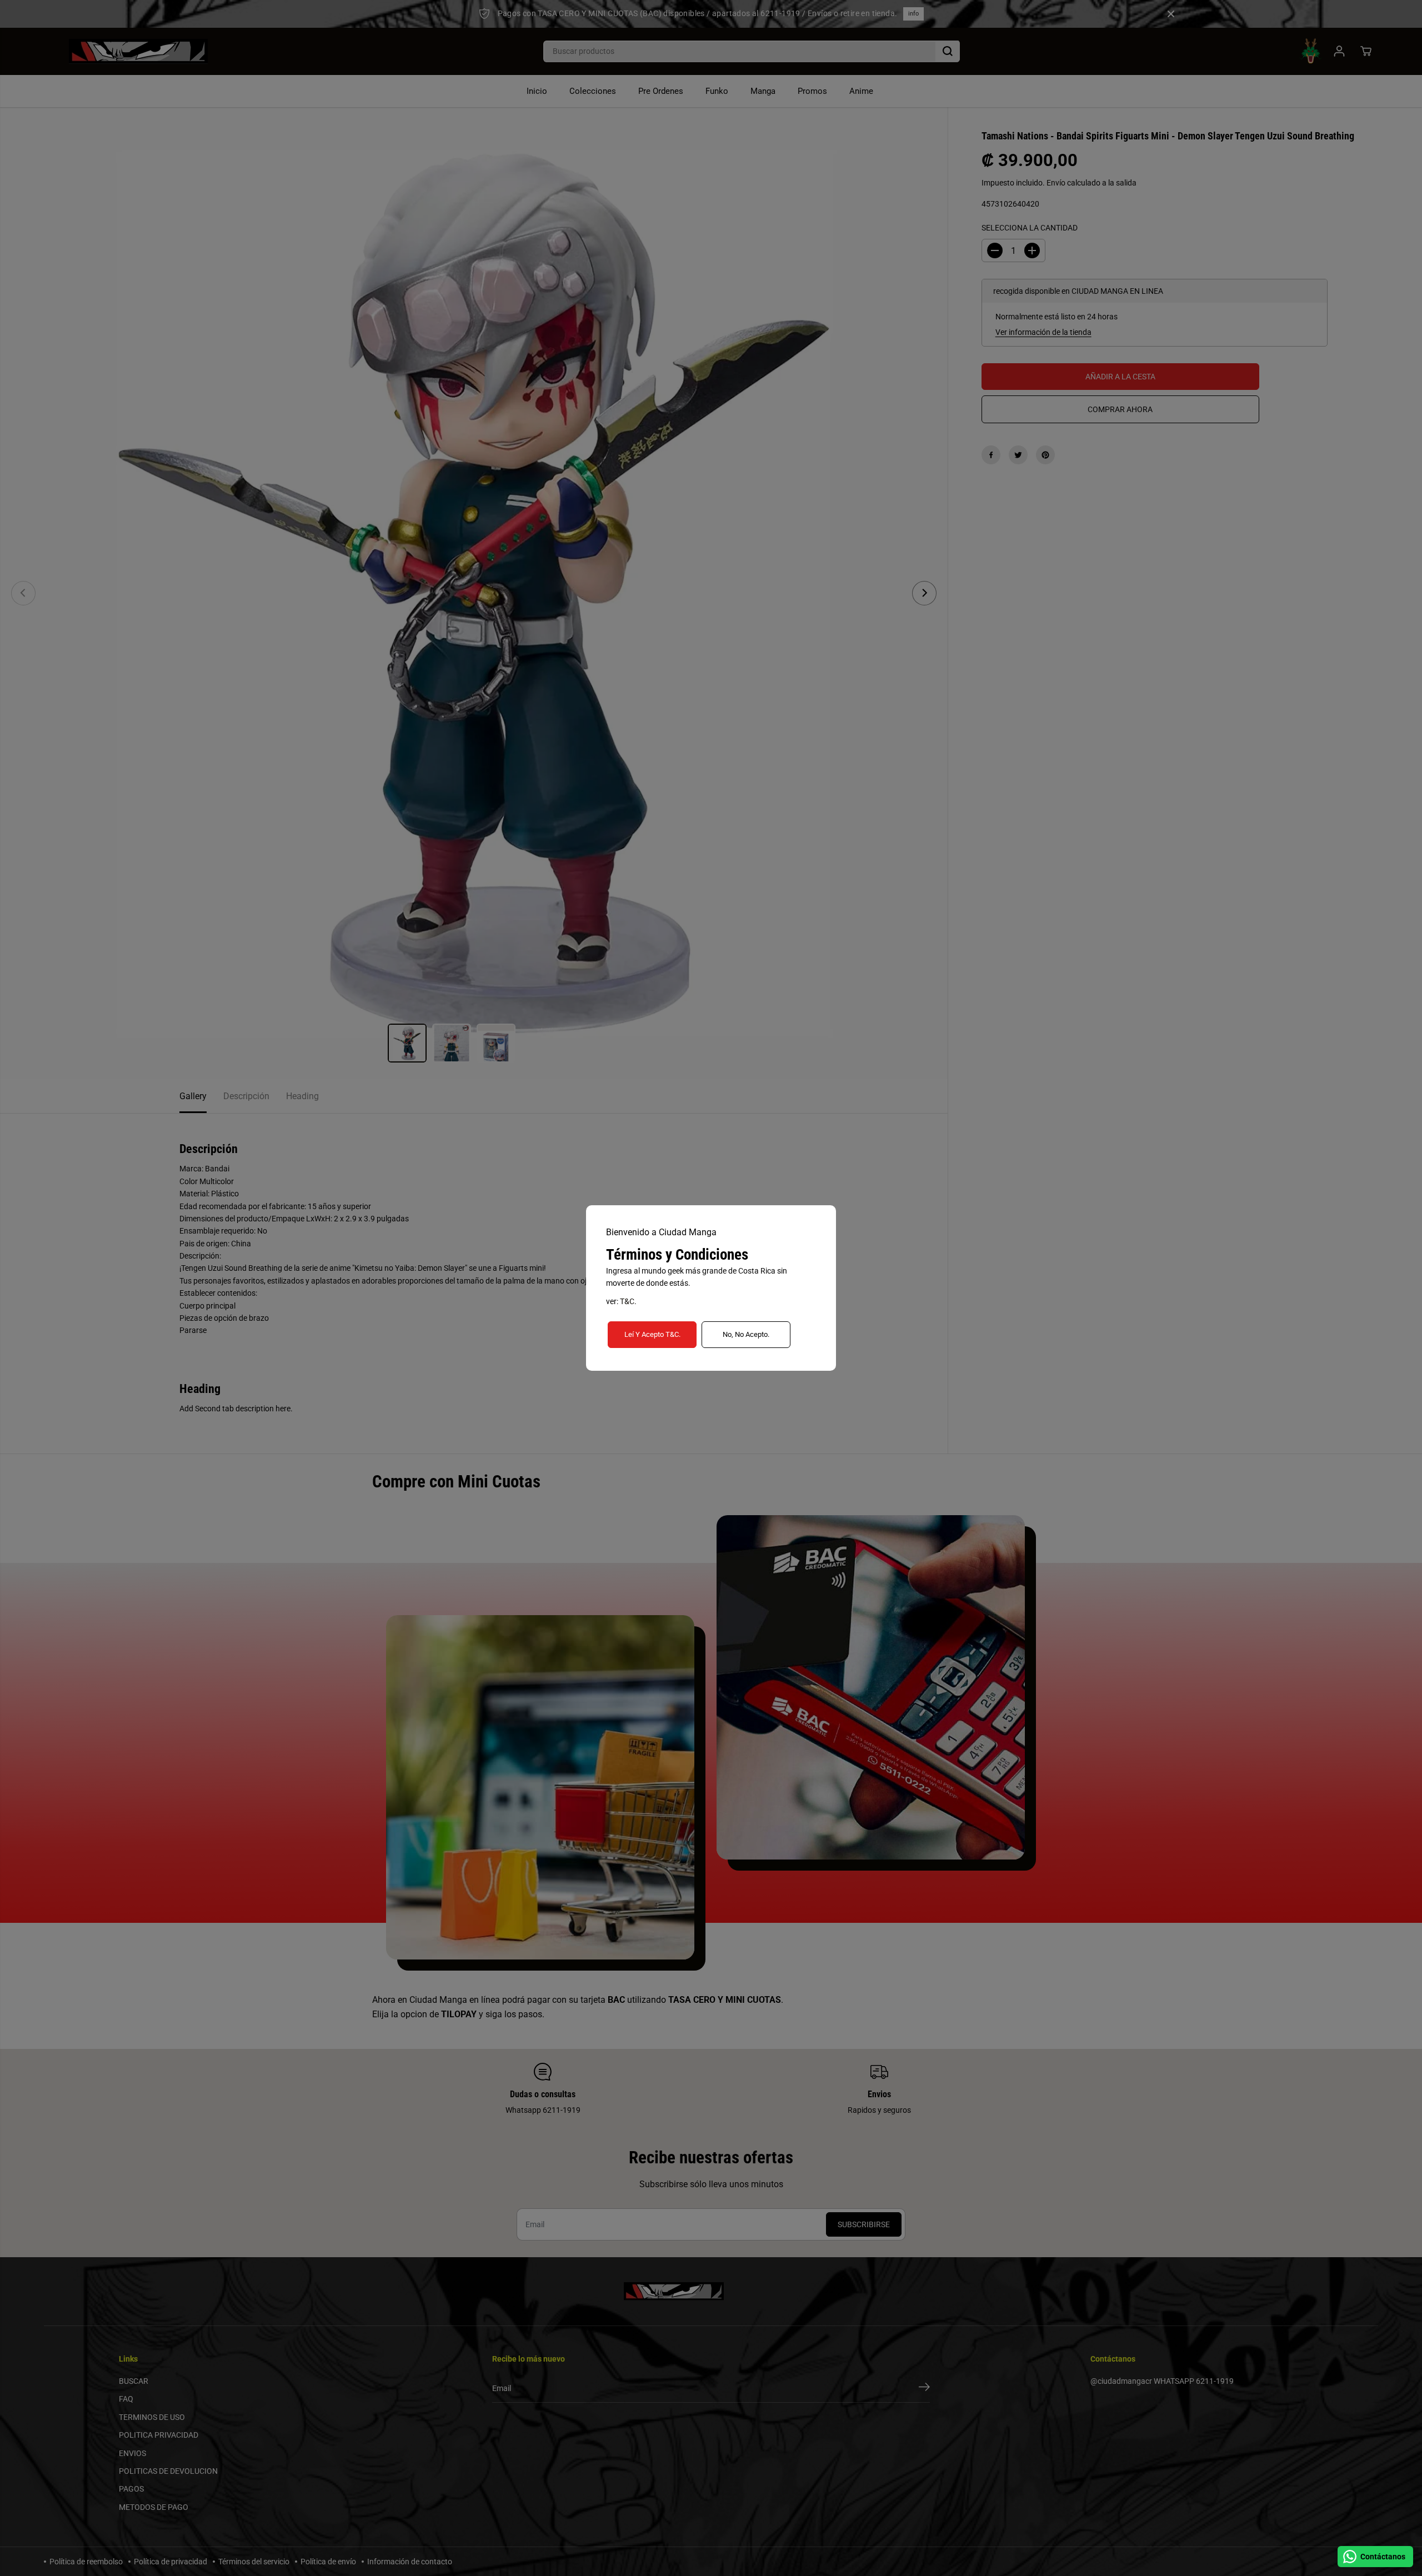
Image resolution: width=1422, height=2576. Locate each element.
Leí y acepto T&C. (652, 1334)
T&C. (628, 1301)
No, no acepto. (746, 1334)
